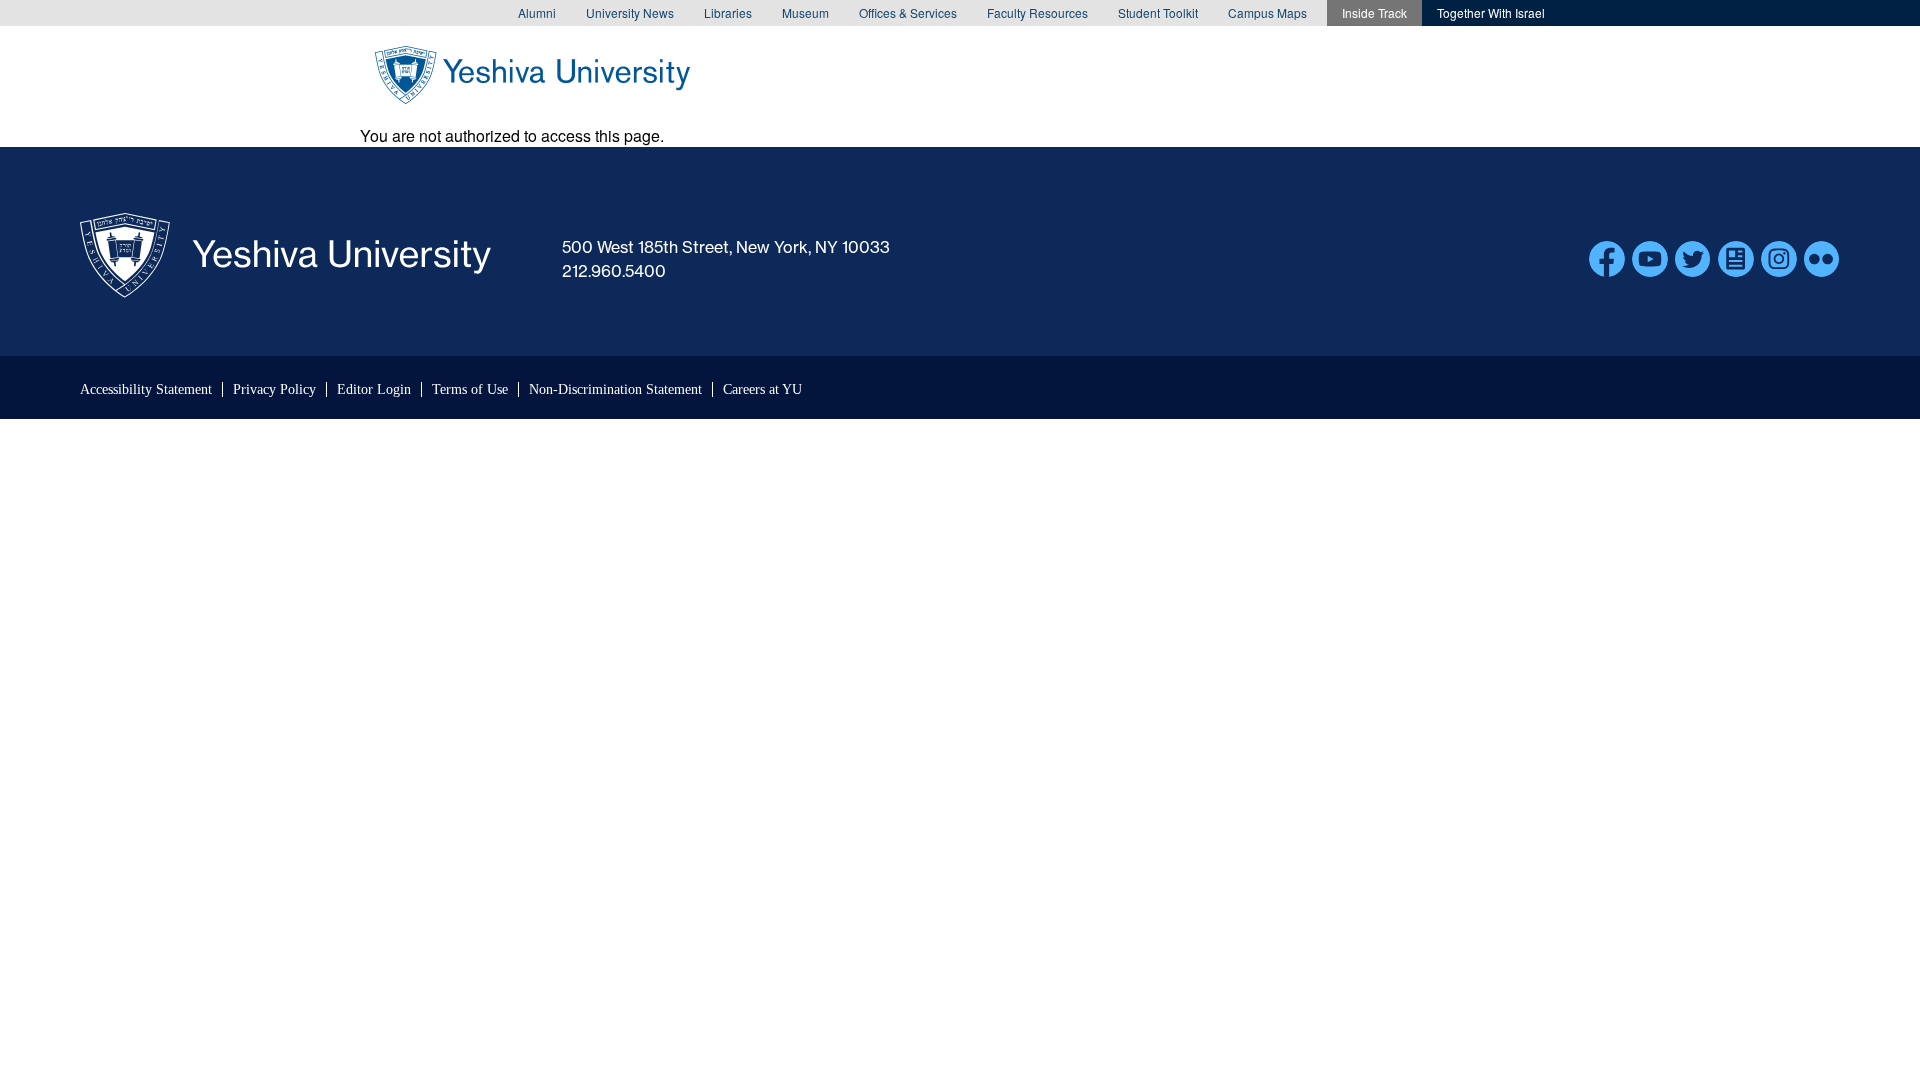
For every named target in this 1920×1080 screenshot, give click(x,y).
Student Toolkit (1158, 12)
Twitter (1693, 259)
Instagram (1779, 259)
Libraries (728, 12)
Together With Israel (1491, 12)
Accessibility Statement (146, 389)
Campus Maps (1267, 12)
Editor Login (374, 389)
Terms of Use (470, 389)
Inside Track (1374, 12)
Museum (805, 12)
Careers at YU (762, 389)
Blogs (1736, 259)
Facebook (1607, 259)
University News (630, 12)
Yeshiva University (532, 75)
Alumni (537, 12)
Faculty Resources (1037, 12)
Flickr (1822, 259)
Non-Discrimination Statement (615, 389)
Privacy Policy (274, 389)
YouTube (1650, 259)
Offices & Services (908, 12)
